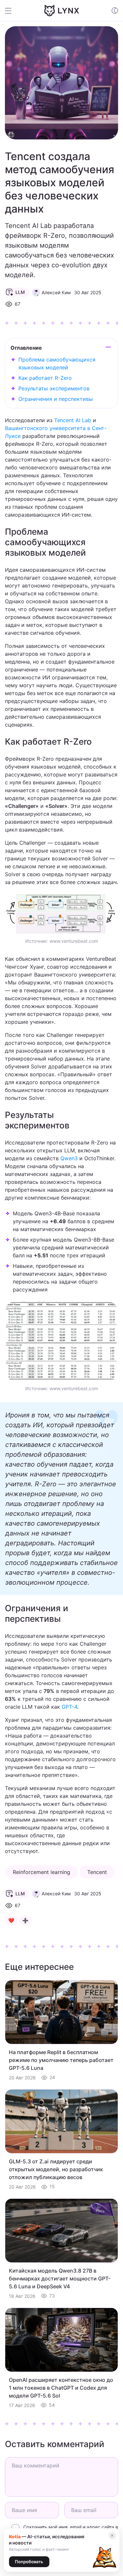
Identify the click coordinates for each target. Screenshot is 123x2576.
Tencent (97, 1872)
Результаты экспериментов (54, 388)
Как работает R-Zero (45, 378)
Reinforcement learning (41, 1872)
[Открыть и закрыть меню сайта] (13, 10)
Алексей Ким (56, 292)
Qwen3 (69, 1158)
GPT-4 (69, 1707)
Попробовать (29, 2562)
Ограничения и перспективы (56, 399)
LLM (20, 292)
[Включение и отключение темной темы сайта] (115, 10)
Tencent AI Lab (73, 420)
